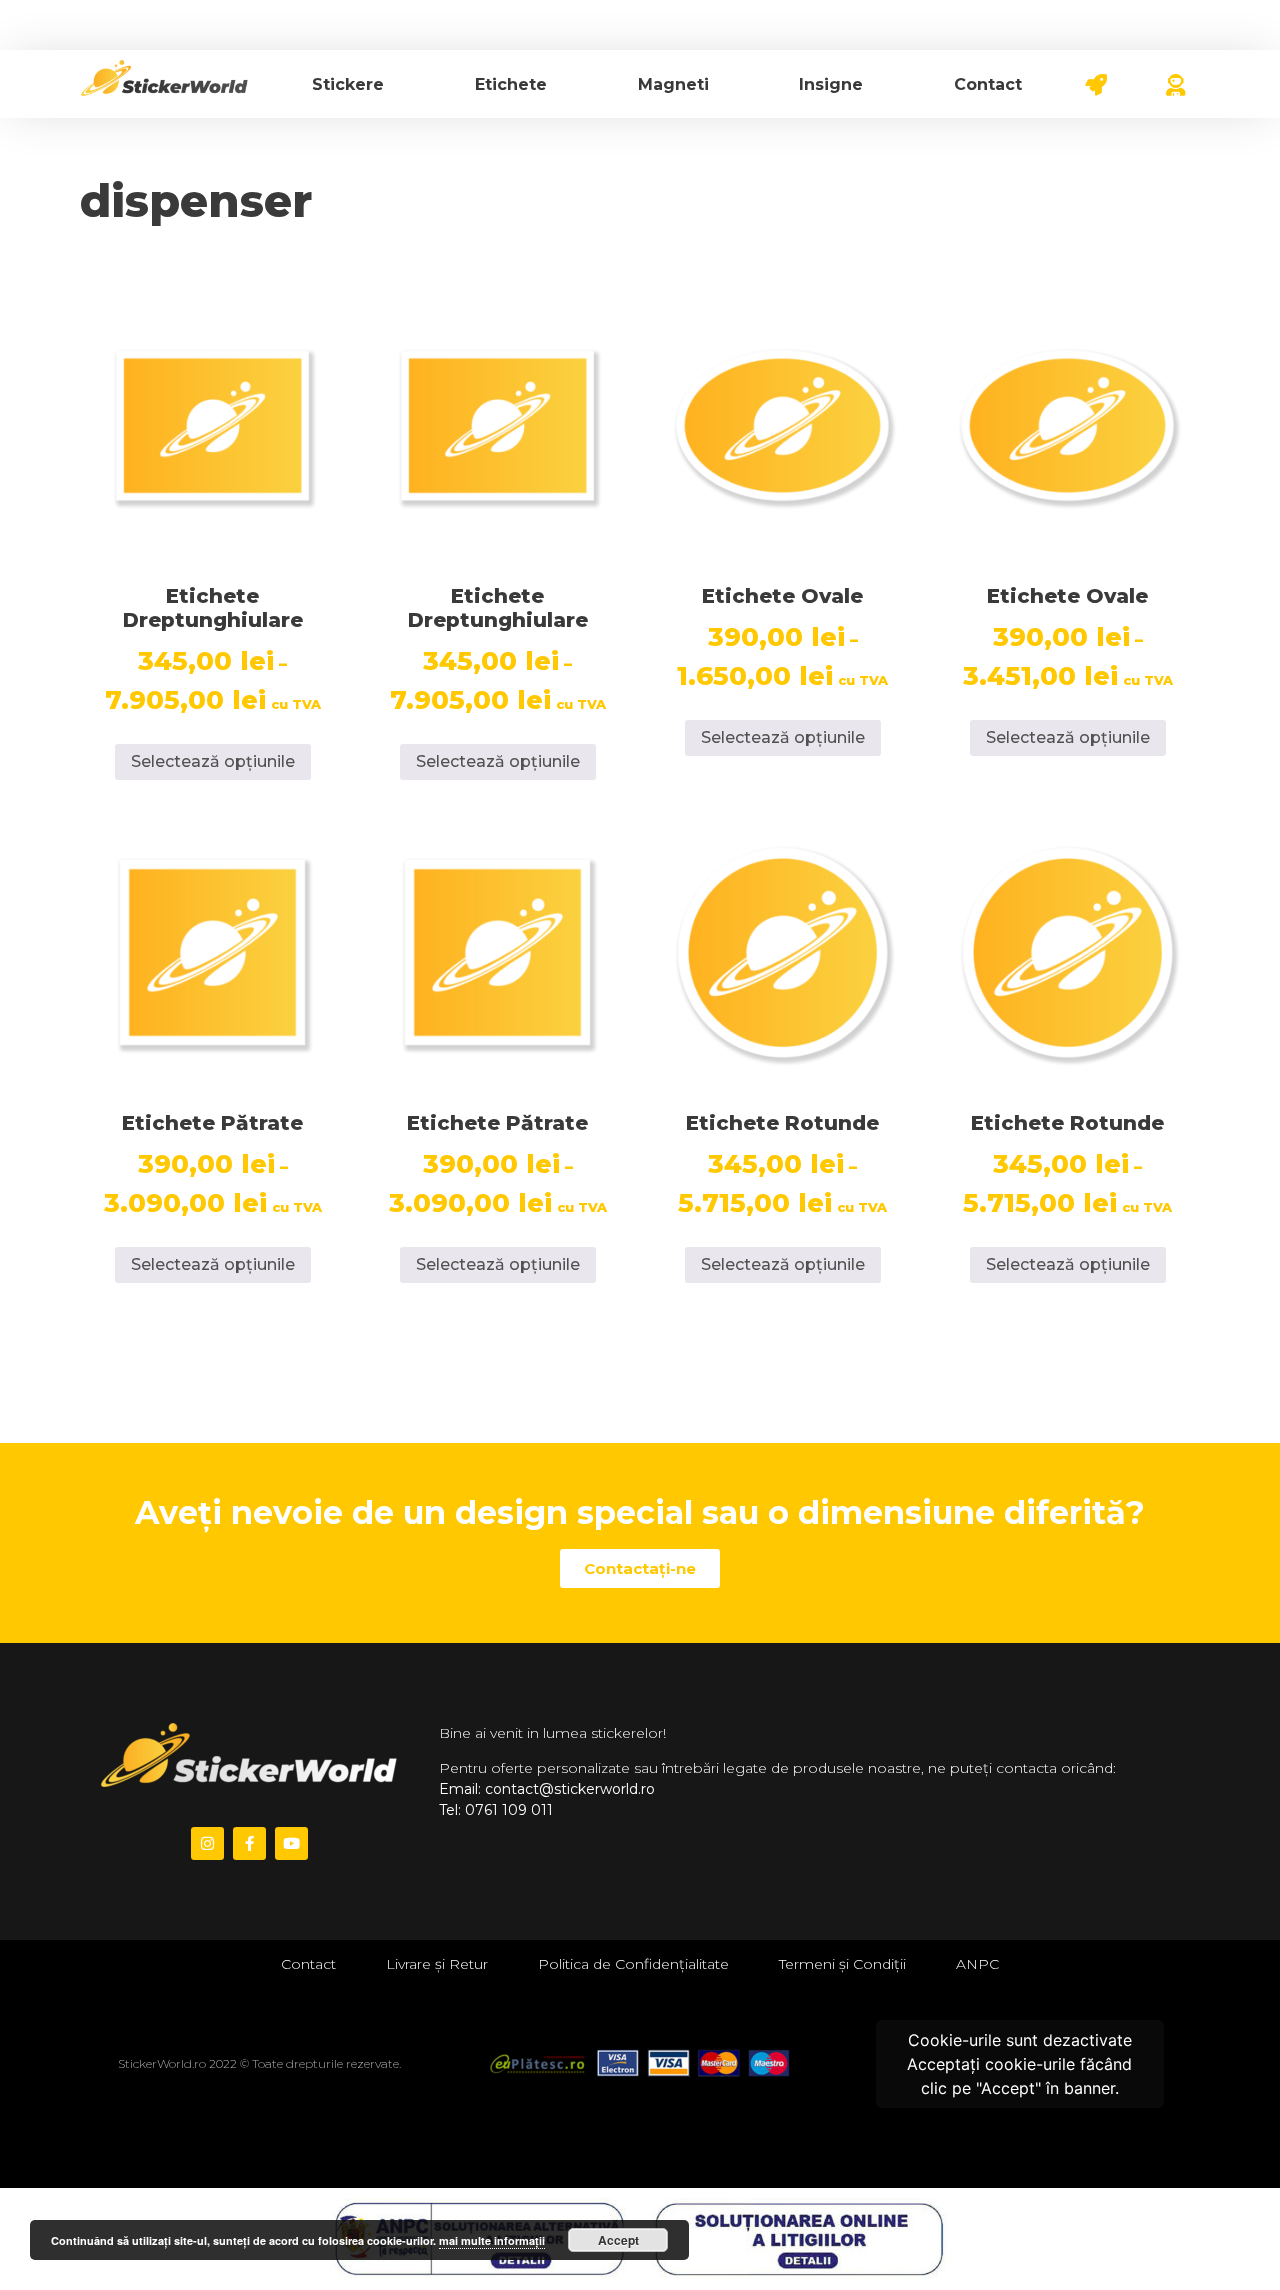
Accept (618, 2240)
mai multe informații (492, 2240)
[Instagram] (207, 1843)
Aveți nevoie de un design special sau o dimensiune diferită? (640, 1512)
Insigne (831, 84)
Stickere (348, 84)
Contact (988, 84)
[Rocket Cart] (1108, 81)
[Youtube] (291, 1843)
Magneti (673, 84)
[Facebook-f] (249, 1843)
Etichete (511, 84)
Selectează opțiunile (213, 761)
